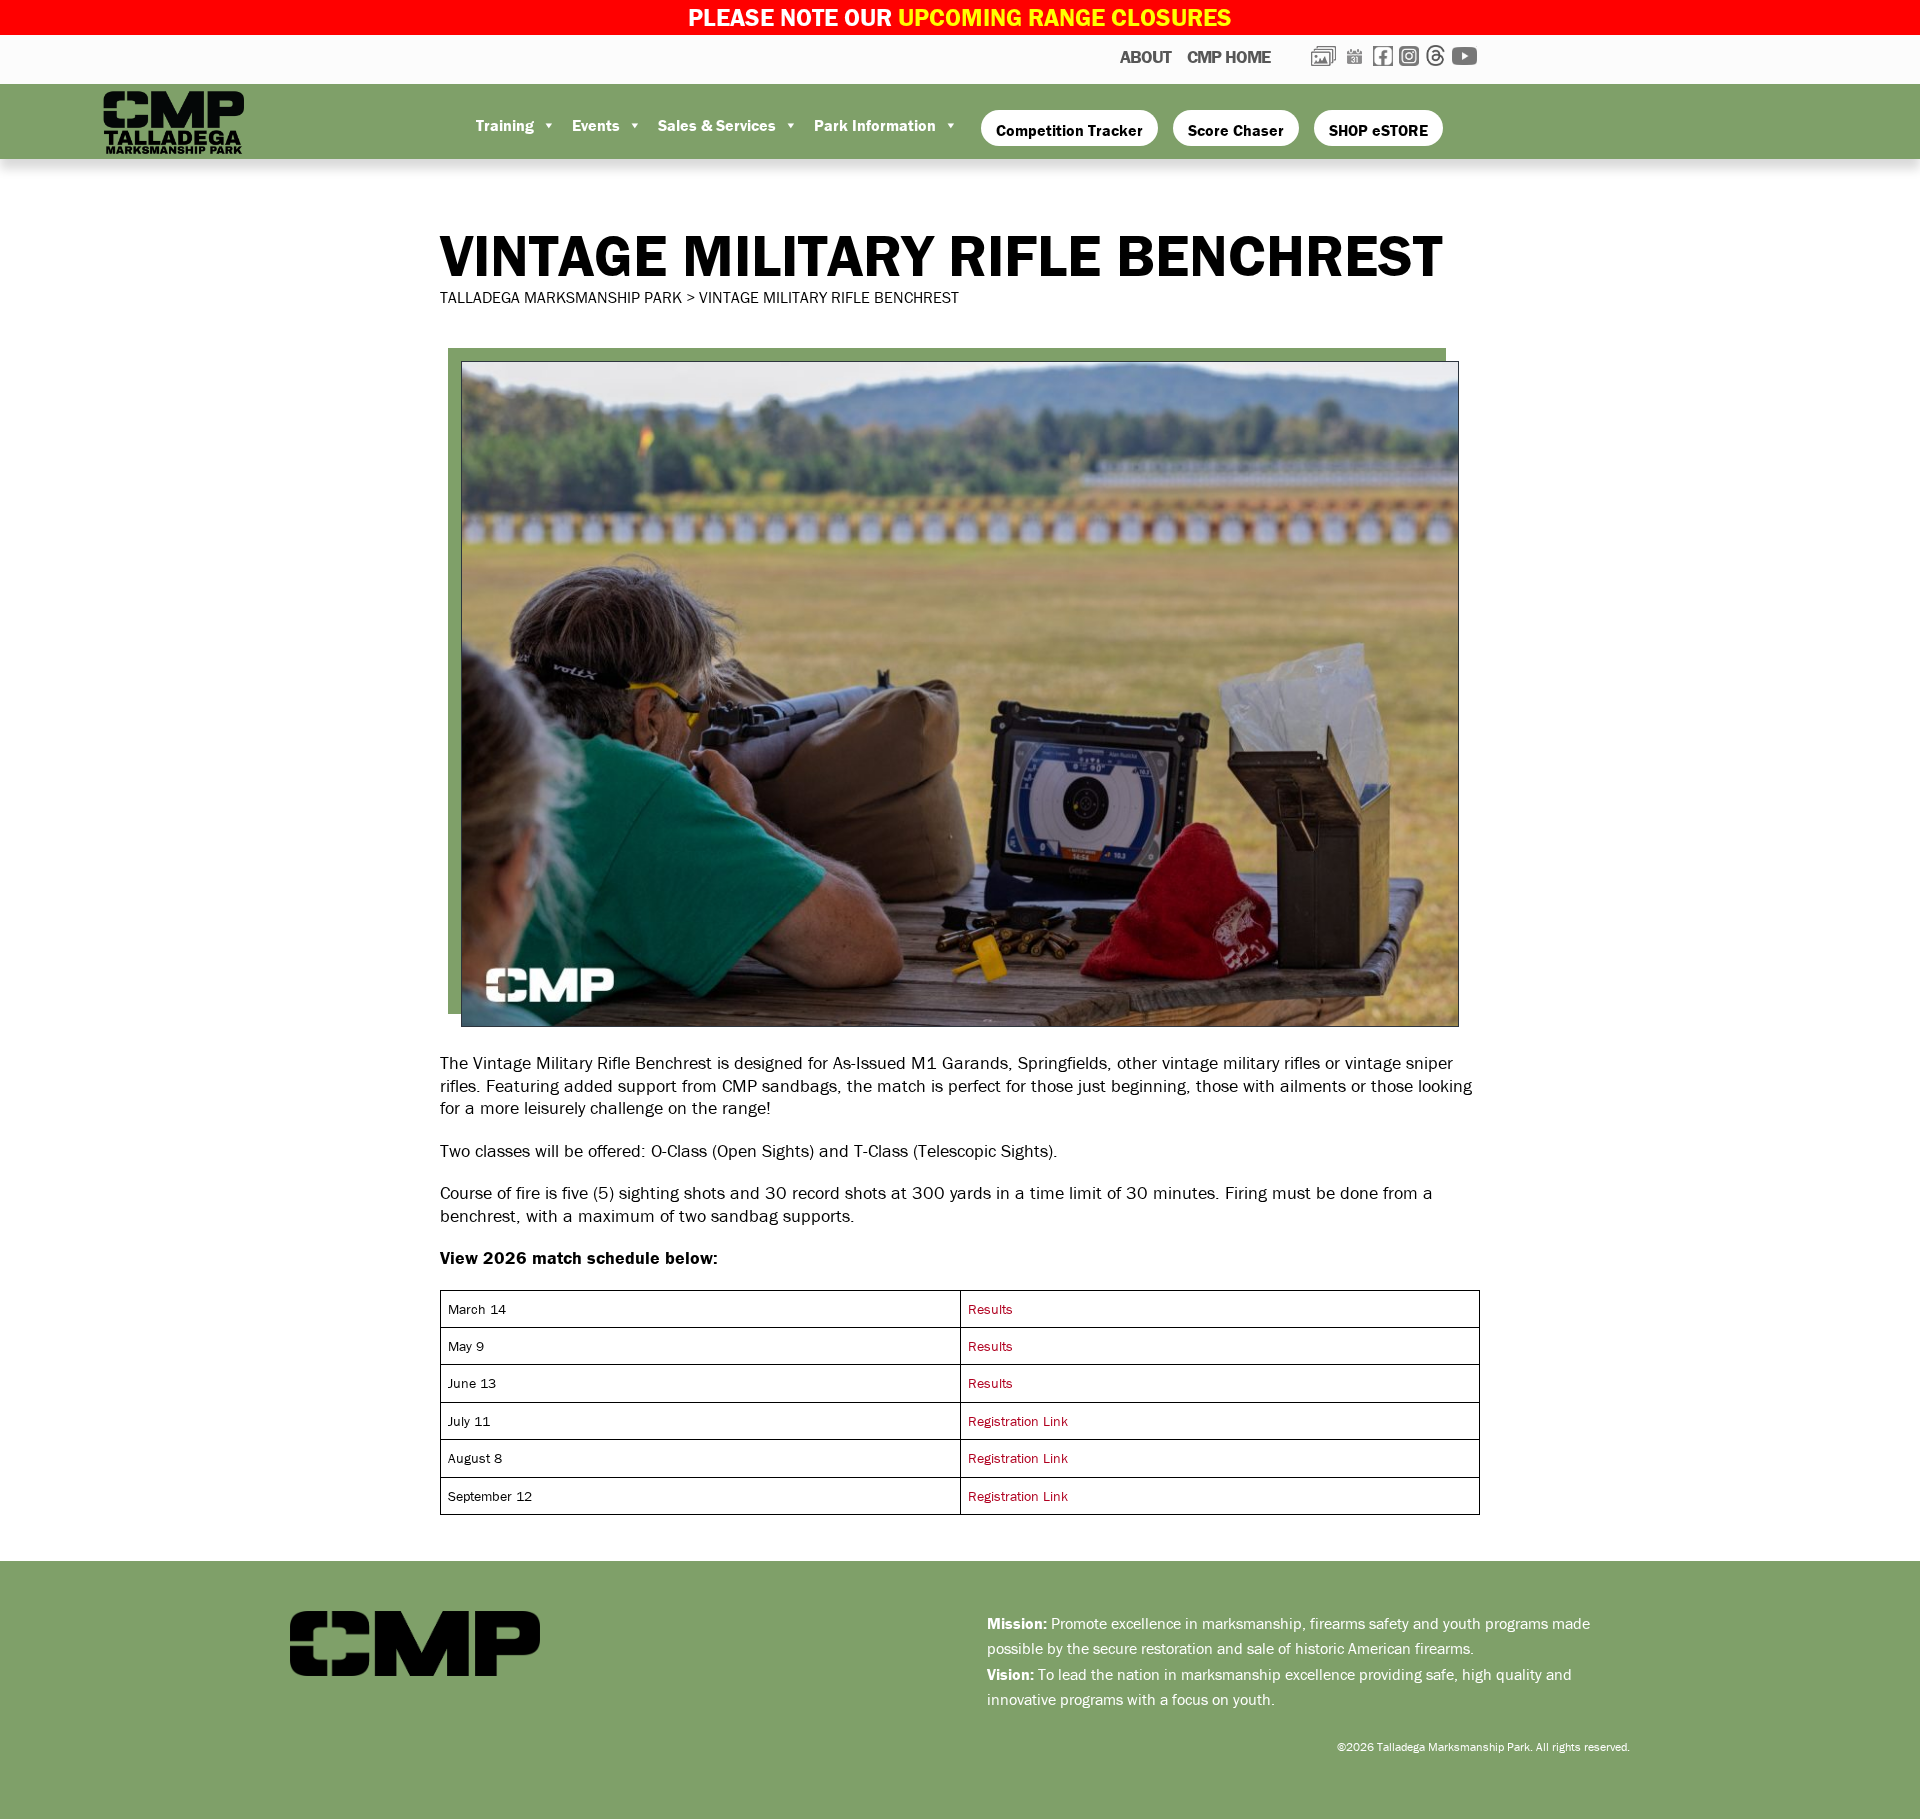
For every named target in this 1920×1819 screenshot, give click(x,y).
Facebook (1383, 56)
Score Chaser (1236, 130)
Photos (1323, 56)
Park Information (875, 125)
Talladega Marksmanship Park (200, 123)
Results (990, 1309)
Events (596, 125)
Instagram (1409, 56)
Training (505, 125)
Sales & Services (717, 125)
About (1145, 56)
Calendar (1354, 56)
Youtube (1464, 56)
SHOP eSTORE (1378, 130)
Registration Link (1018, 1421)
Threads (1435, 55)
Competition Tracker (1069, 130)
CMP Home (1228, 56)
